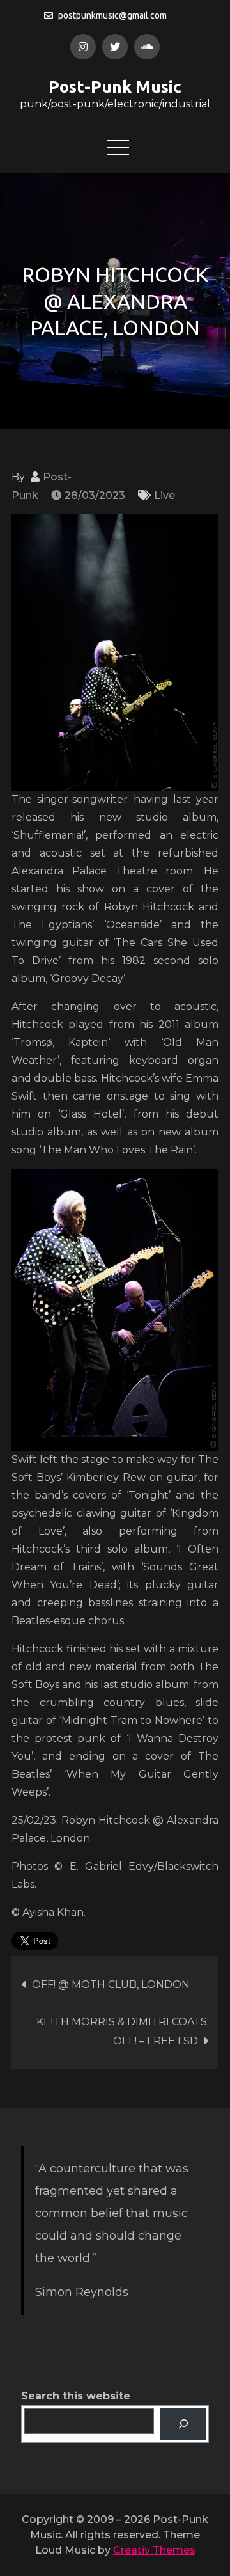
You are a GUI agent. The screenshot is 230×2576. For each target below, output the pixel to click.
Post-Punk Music (115, 87)
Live (165, 495)
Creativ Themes (154, 2550)
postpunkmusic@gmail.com (112, 15)
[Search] (183, 2424)
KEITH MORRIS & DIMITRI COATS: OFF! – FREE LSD (123, 2031)
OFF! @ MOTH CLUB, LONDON (111, 1985)
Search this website (76, 2396)
